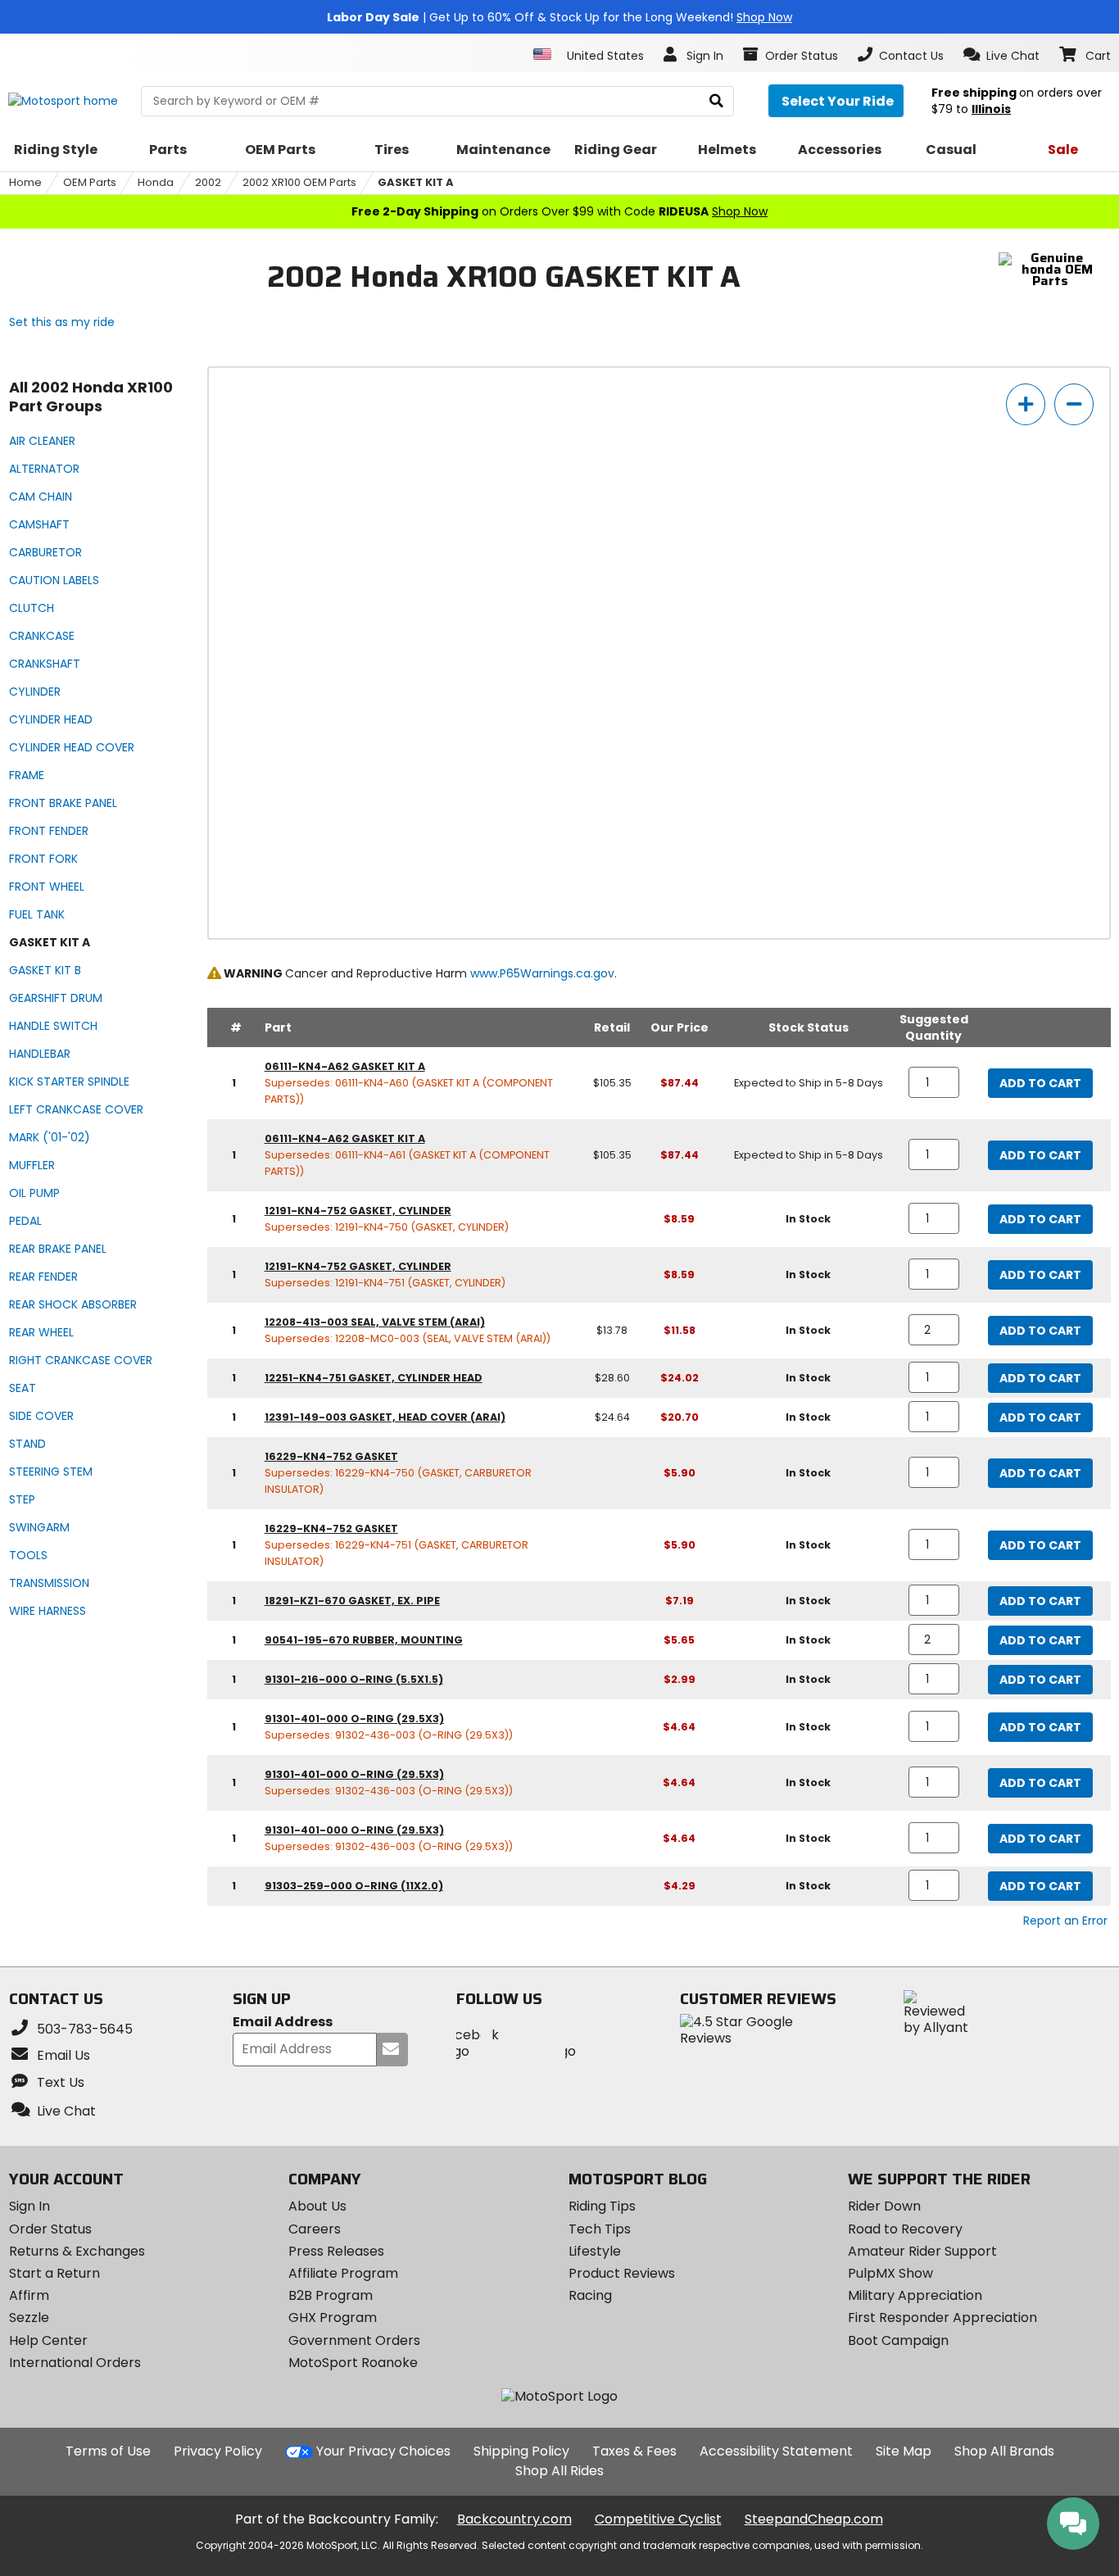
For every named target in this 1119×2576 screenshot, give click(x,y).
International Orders (75, 2363)
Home (25, 182)
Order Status (50, 2229)
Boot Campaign (898, 2340)
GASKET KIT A (416, 182)
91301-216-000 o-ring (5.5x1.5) (354, 1679)
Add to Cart (1040, 1083)
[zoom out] (1074, 404)
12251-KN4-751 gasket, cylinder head (374, 1378)
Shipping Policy (521, 2451)
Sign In (29, 2206)
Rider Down (884, 2206)
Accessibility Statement (776, 2451)
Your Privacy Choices (383, 2451)
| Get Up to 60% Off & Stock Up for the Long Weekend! (559, 17)
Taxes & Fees (634, 2451)
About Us (317, 2206)
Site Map (904, 2451)
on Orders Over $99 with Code (559, 211)
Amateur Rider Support (922, 2251)
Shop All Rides (559, 2471)
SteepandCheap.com (814, 2519)
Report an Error (1065, 1921)
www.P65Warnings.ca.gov (542, 973)
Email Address (283, 2023)
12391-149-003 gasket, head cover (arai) (385, 1417)
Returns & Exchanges (77, 2251)
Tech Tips (600, 2229)
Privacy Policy (218, 2451)
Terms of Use (108, 2451)
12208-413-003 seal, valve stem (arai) (375, 1322)
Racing (590, 2295)
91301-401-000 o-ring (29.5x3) (354, 1719)
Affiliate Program (343, 2273)
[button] (1001, 55)
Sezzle (29, 2317)
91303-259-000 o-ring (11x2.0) (354, 1886)
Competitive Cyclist (658, 2519)
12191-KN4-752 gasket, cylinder (358, 1211)
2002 (208, 182)
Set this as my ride (62, 322)
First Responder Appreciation (942, 2317)
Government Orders (354, 2340)
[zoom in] (1026, 404)
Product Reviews (622, 2273)
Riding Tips (602, 2206)
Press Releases (336, 2251)
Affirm (29, 2295)
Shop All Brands (1004, 2451)
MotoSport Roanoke (353, 2363)
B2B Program (331, 2295)
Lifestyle (595, 2251)
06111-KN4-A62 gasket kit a (345, 1066)
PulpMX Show (890, 2273)
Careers (315, 2229)
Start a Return (54, 2273)
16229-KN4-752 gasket (331, 1456)
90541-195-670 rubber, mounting (364, 1640)
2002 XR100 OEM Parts (299, 182)
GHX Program (333, 2317)
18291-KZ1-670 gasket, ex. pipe (352, 1601)
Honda (156, 182)
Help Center (48, 2340)
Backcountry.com (514, 2519)
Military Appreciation (915, 2295)
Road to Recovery (905, 2229)
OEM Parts (90, 182)
